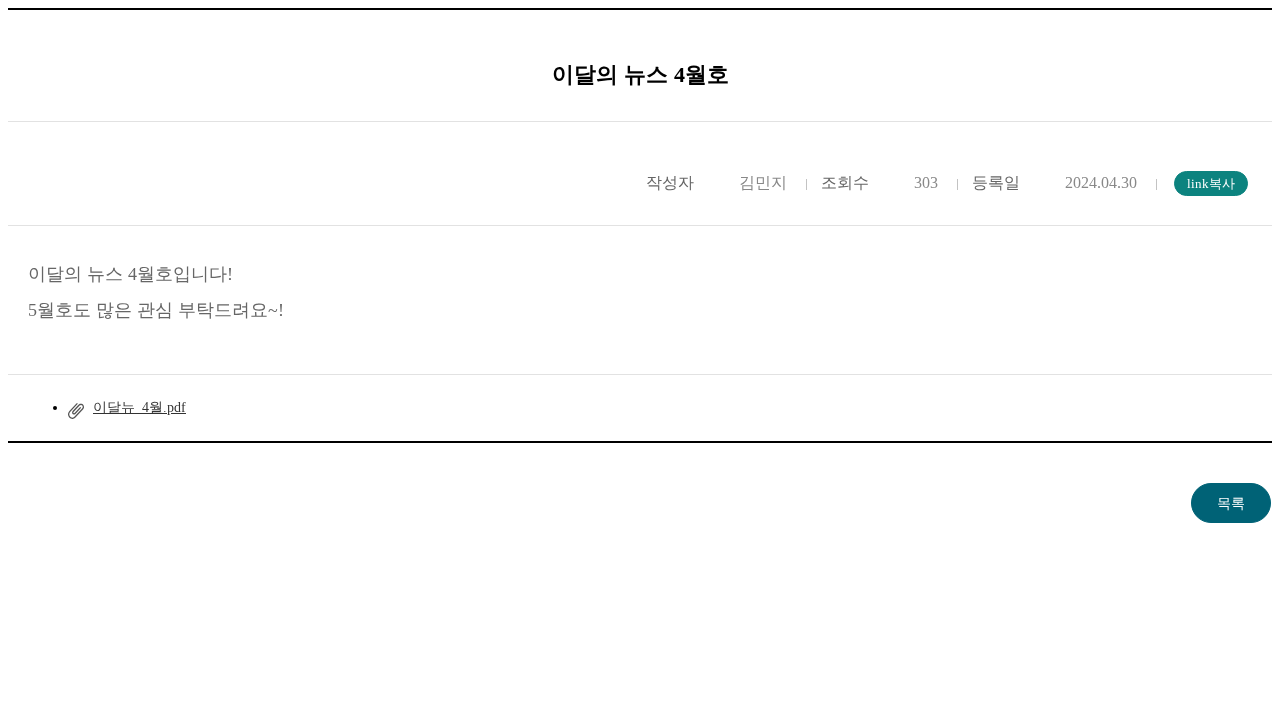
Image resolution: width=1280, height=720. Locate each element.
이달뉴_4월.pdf (139, 407)
